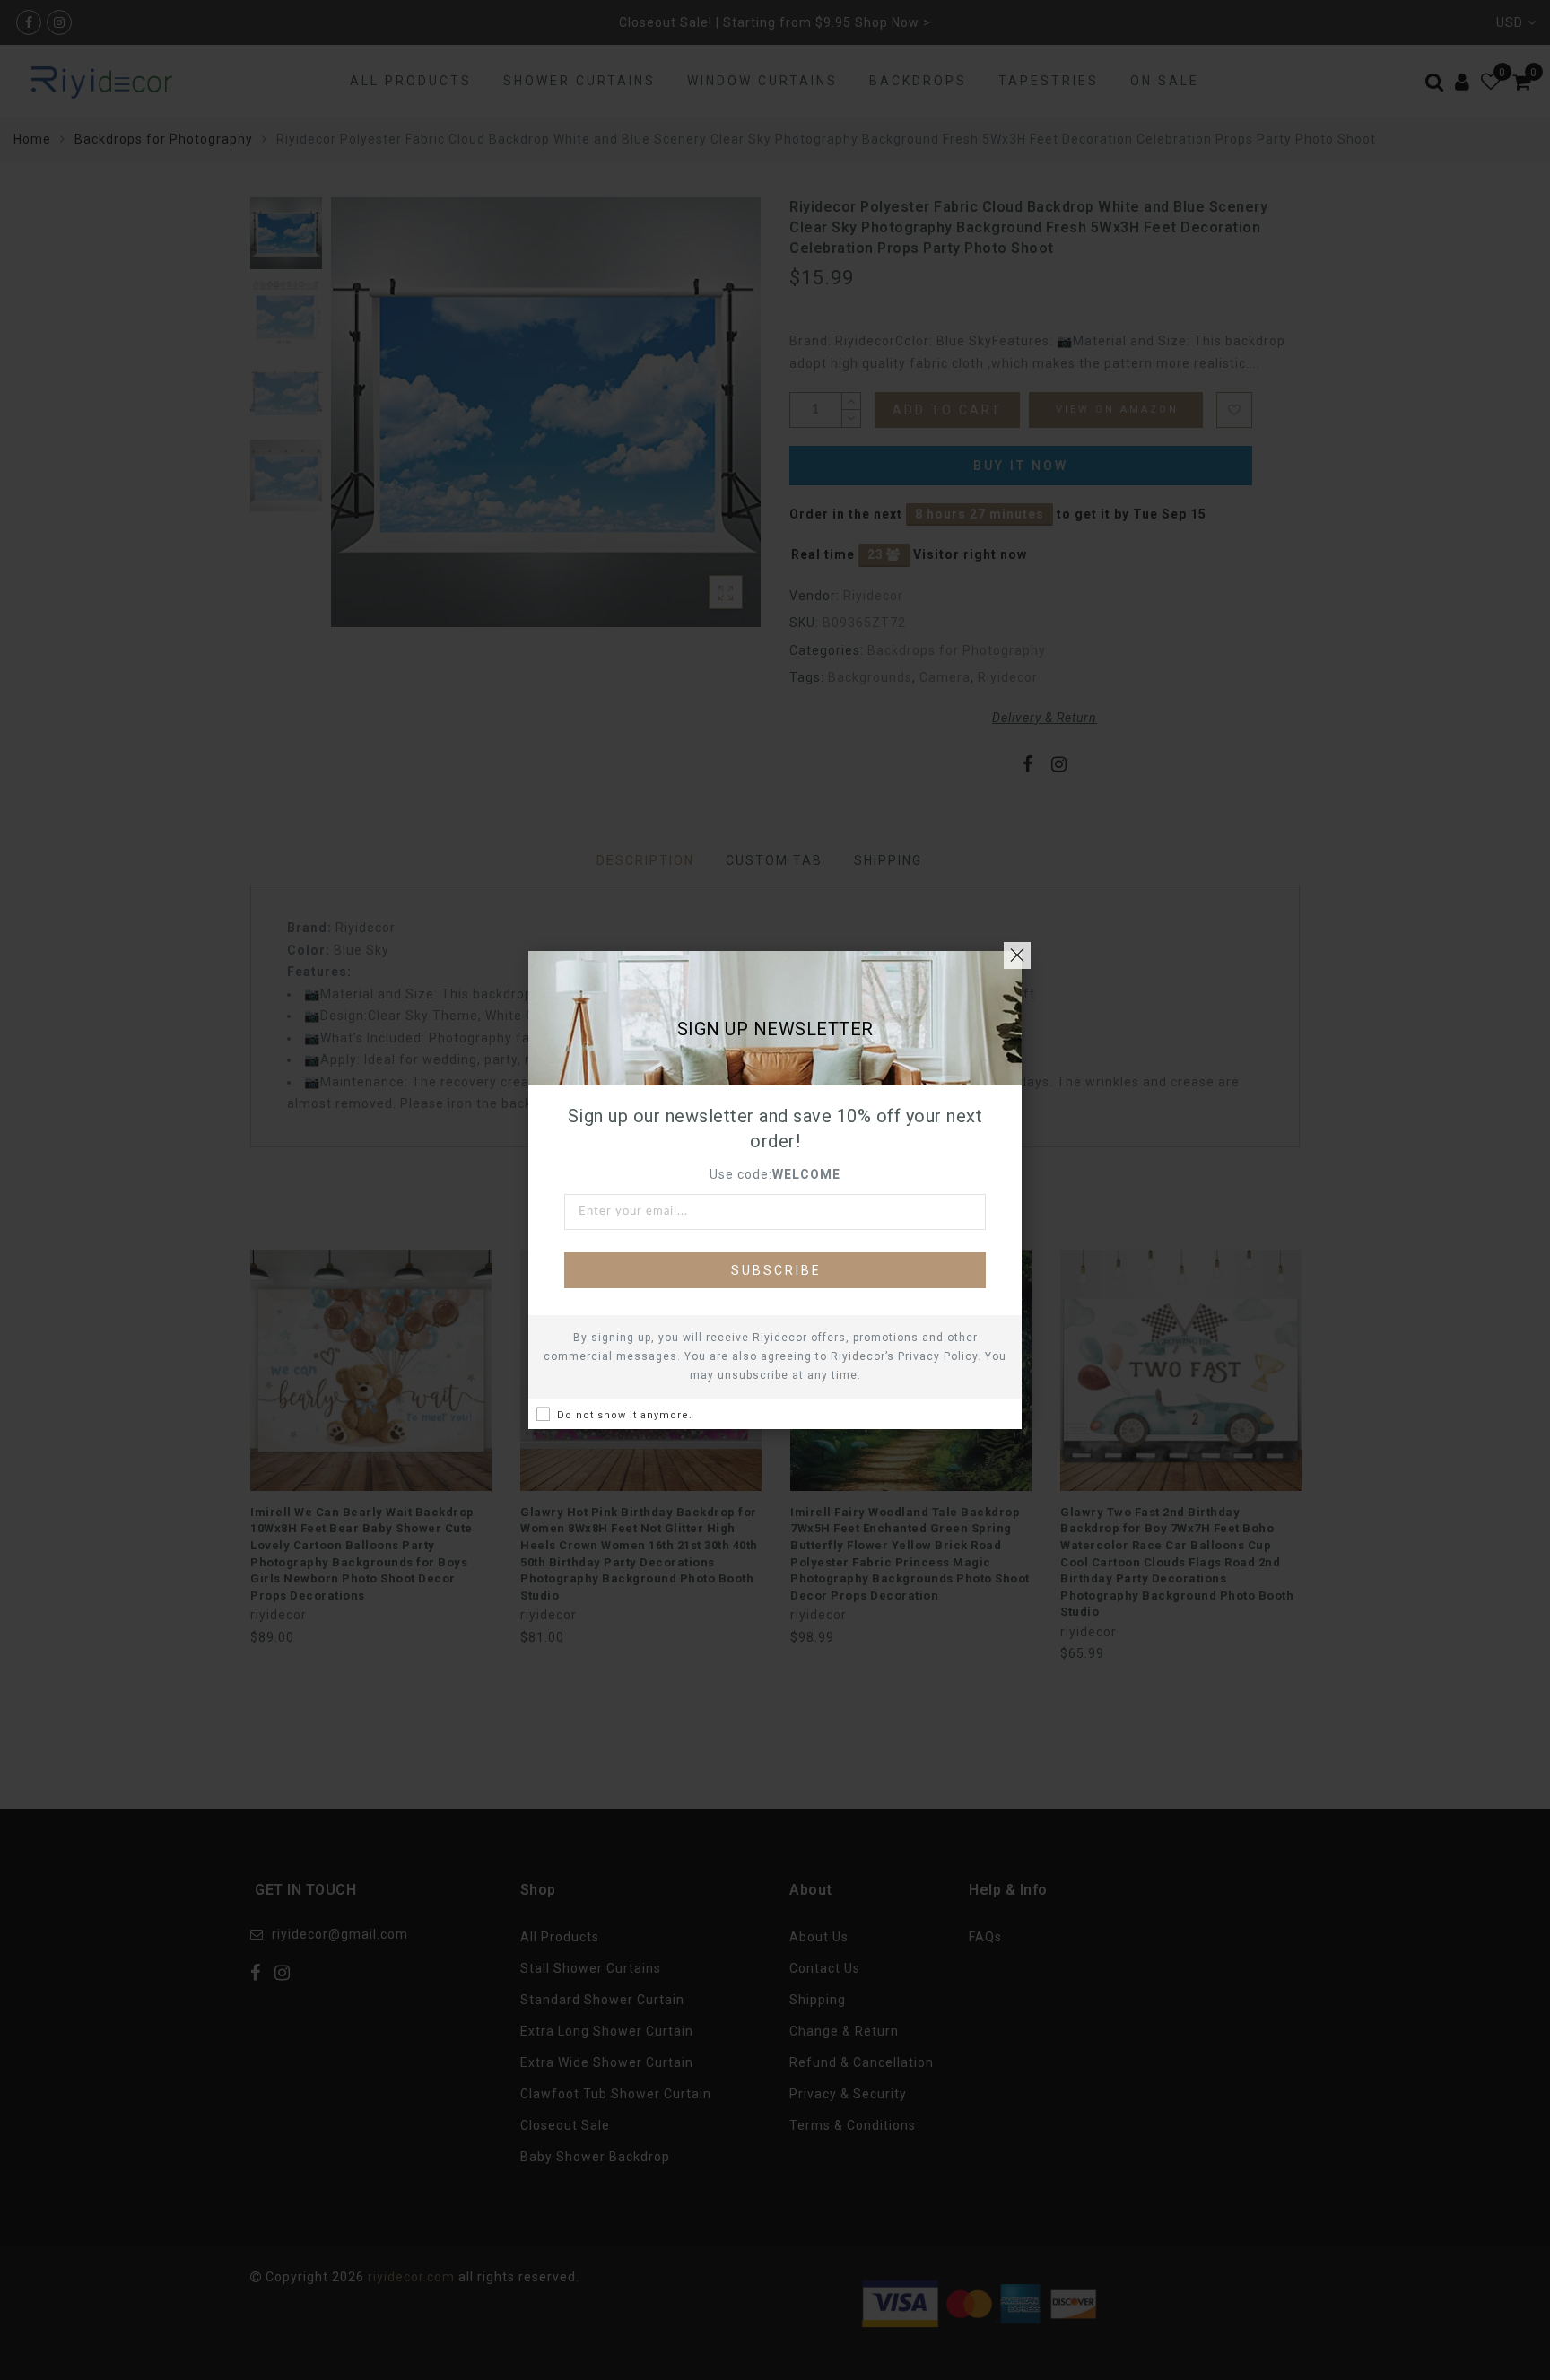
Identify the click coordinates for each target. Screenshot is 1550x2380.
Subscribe (776, 1270)
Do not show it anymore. (625, 1415)
